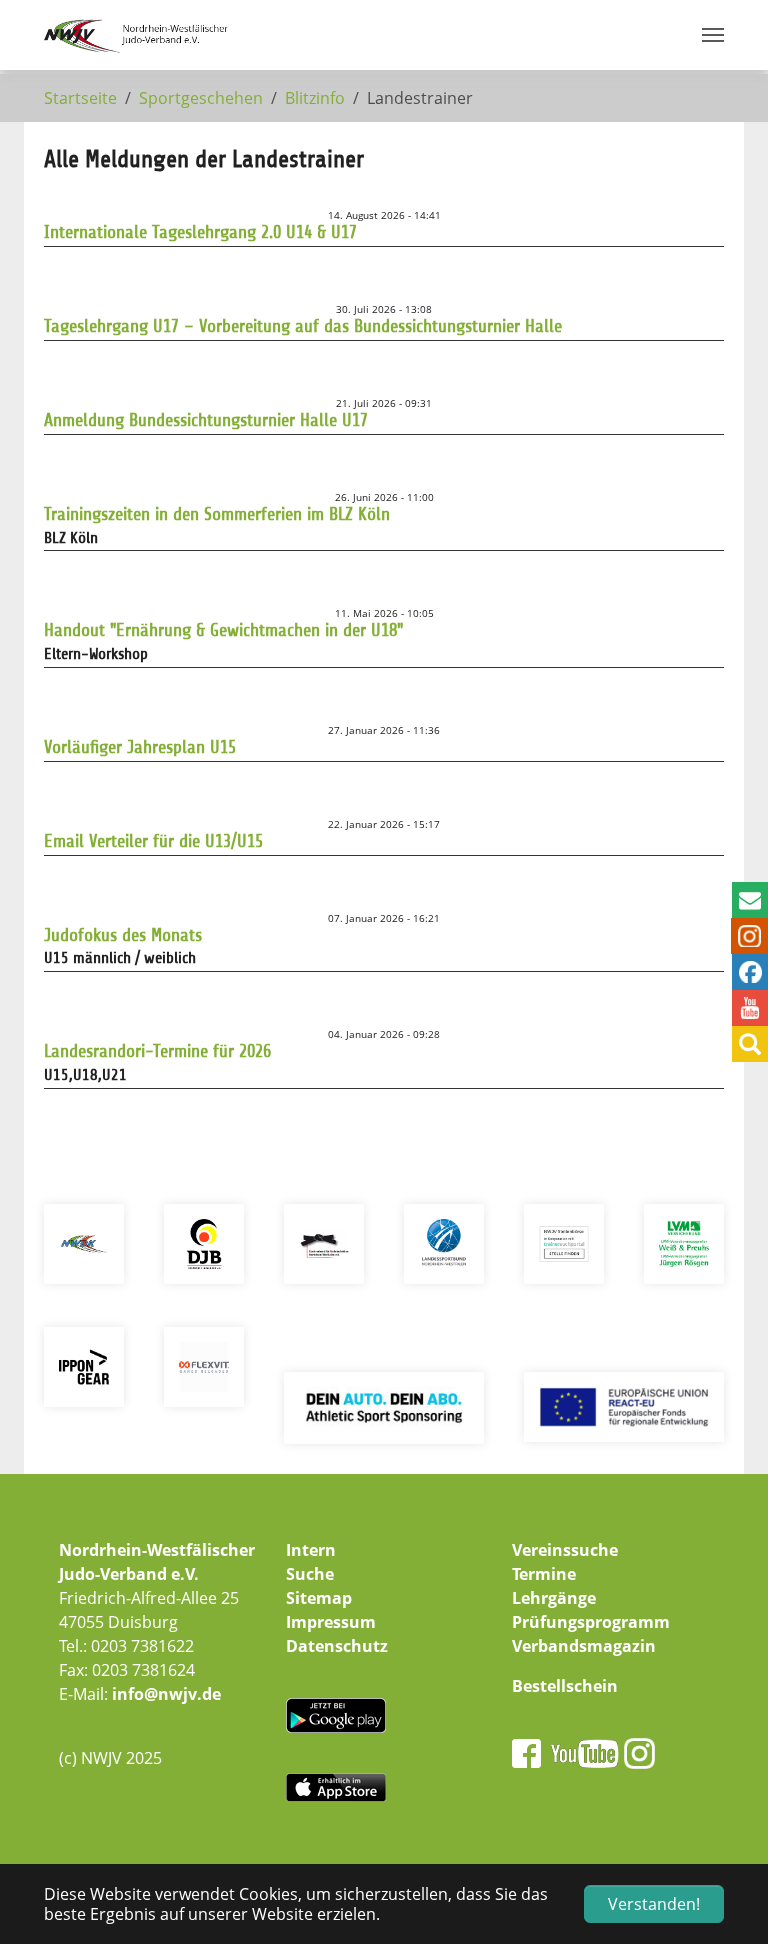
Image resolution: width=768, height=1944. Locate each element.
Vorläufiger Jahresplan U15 (140, 747)
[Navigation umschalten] (713, 35)
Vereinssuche (565, 1550)
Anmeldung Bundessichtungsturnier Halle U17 (206, 420)
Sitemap (319, 1598)
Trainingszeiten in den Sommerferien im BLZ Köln (217, 514)
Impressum (331, 1622)
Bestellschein (565, 1686)
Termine (544, 1574)
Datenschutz (337, 1646)
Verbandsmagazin (584, 1646)
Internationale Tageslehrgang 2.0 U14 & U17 (200, 232)
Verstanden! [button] (654, 1904)
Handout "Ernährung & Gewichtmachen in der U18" (223, 630)
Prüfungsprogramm (591, 1622)
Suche (310, 1574)
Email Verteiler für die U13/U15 (153, 841)
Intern (311, 1550)
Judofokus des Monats (123, 935)
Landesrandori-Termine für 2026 (157, 1051)
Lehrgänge (554, 1598)
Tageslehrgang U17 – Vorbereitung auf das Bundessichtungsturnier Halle (303, 326)
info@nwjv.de (166, 1694)
